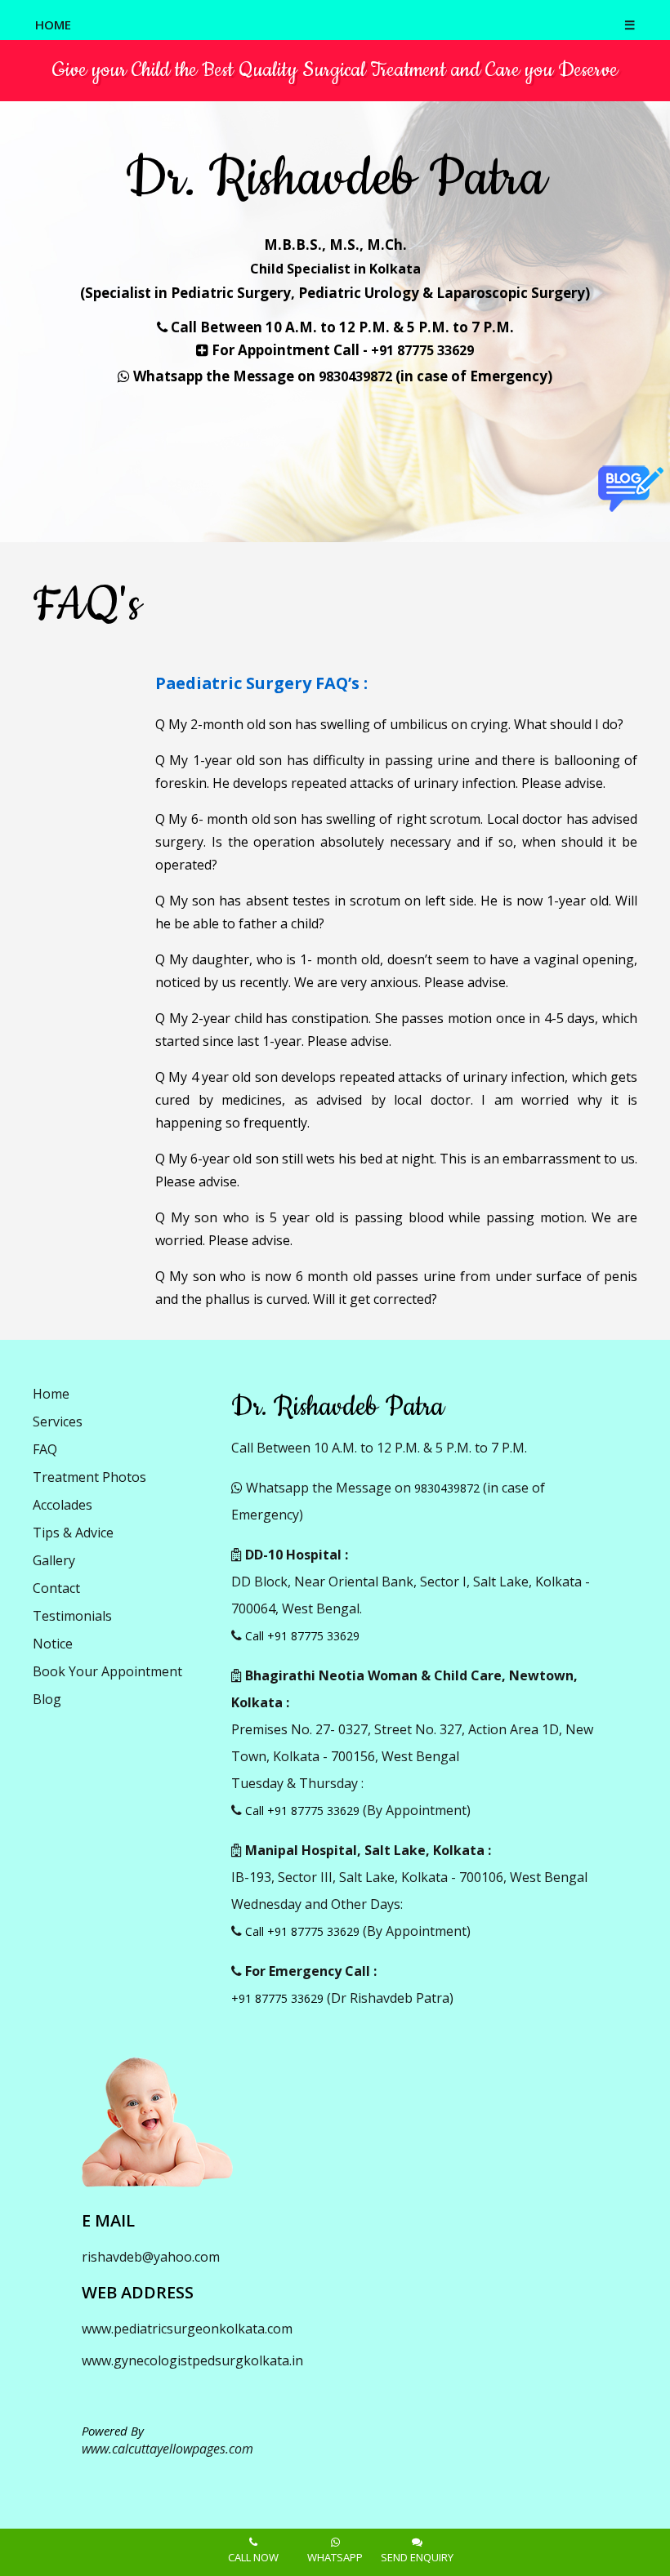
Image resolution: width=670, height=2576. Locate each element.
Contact (56, 1588)
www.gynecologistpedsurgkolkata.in (192, 2360)
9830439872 (355, 376)
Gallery (54, 1560)
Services (58, 1421)
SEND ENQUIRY (417, 2557)
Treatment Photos (89, 1477)
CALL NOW (253, 2557)
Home (51, 1394)
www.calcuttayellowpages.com (167, 2449)
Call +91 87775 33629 (302, 1636)
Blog (47, 1699)
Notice (53, 1644)
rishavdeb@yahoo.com (151, 2257)
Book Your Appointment (107, 1671)
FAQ (45, 1449)
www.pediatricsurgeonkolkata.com (187, 2329)
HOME (53, 24)
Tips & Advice (73, 1533)
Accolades (63, 1505)
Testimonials (72, 1616)
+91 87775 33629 (422, 350)
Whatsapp (335, 2557)
